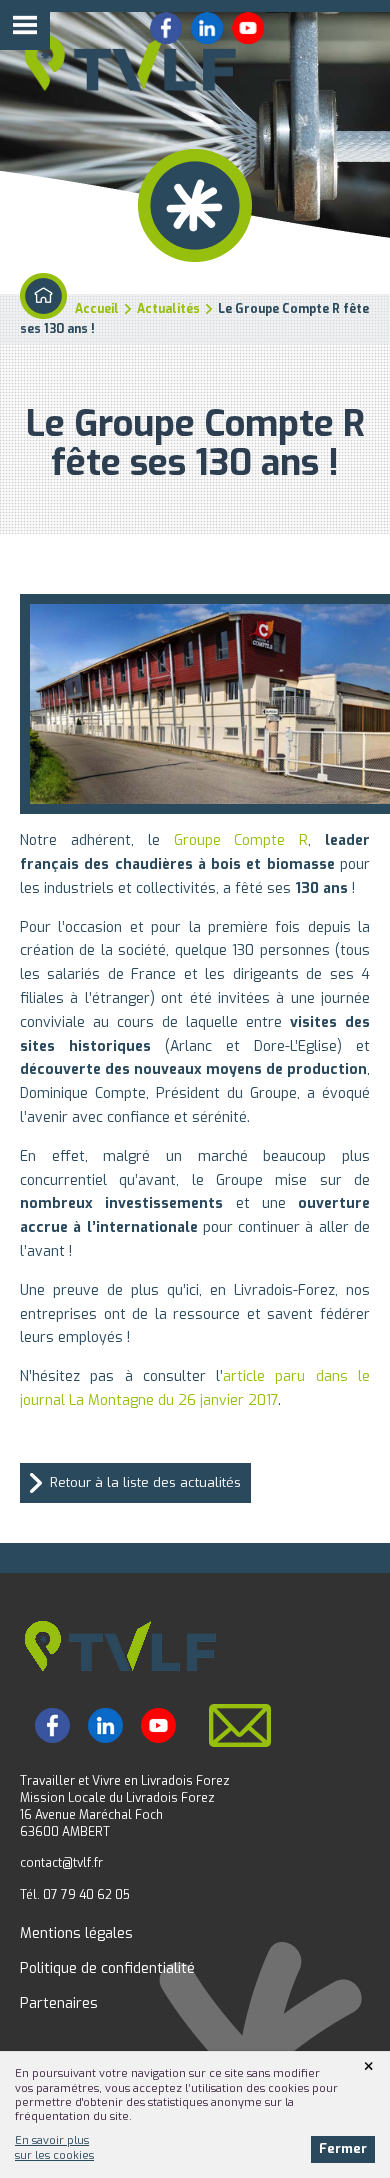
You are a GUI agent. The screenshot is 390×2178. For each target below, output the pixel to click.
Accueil (97, 309)
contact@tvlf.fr (61, 1863)
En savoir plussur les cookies (54, 2147)
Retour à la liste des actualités (145, 1482)
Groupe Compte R (241, 840)
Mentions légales (76, 1933)
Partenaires (59, 2003)
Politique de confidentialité (107, 1968)
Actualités (168, 309)
